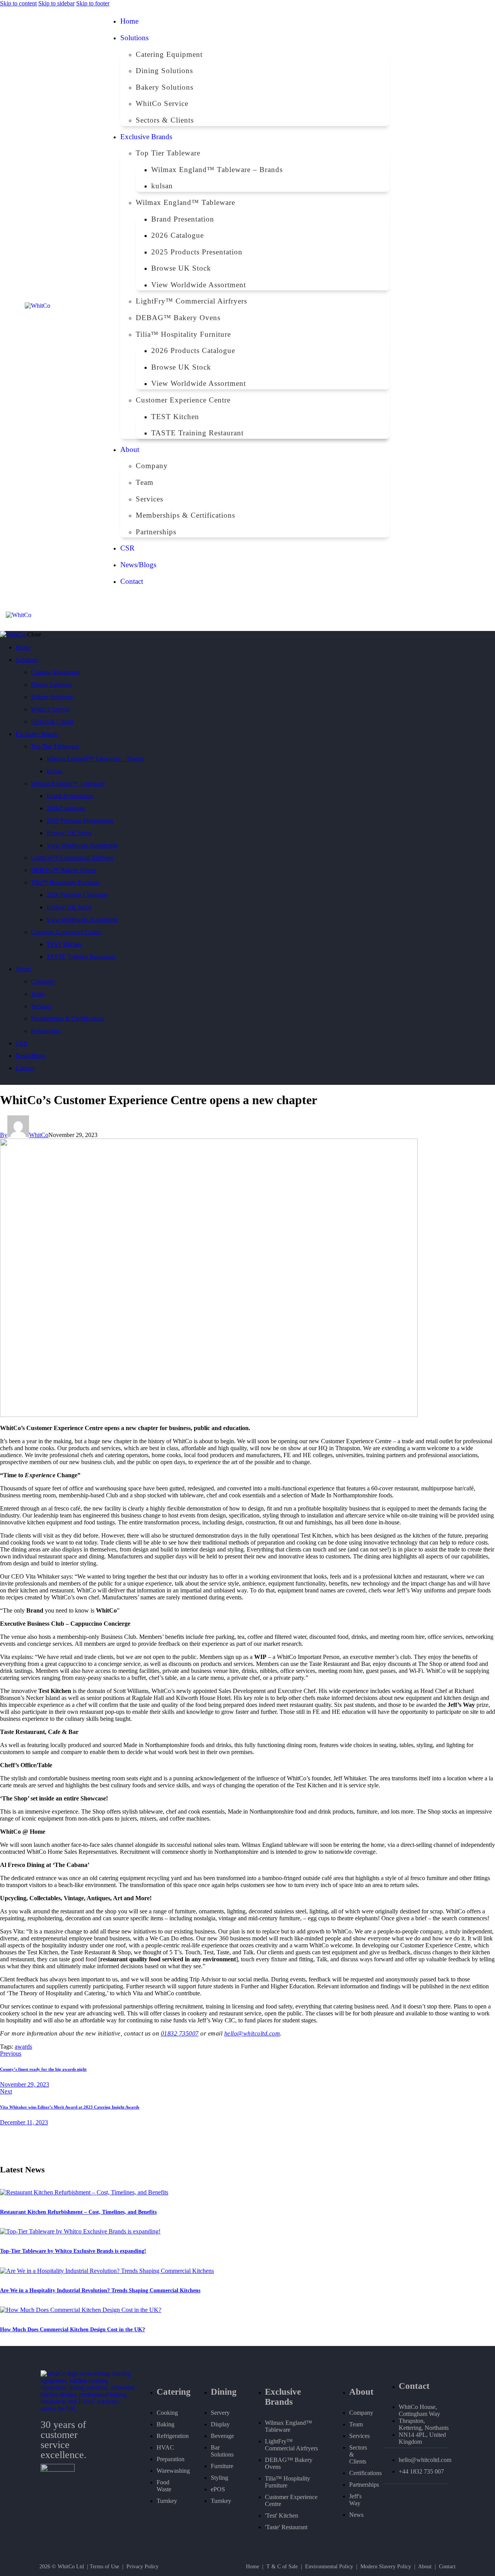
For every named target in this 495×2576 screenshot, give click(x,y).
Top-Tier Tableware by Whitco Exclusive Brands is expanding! (73, 2251)
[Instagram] (452, 303)
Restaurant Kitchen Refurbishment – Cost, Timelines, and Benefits (78, 2212)
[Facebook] (441, 303)
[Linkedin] (430, 303)
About (425, 2567)
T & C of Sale (282, 2567)
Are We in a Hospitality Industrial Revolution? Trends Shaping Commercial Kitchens (100, 2290)
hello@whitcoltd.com (252, 2033)
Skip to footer (93, 3)
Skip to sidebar (56, 3)
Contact (447, 2567)
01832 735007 (180, 2033)
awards (23, 2047)
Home (253, 2567)
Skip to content (18, 3)
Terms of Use (104, 2567)
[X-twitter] (463, 303)
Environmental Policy (329, 2567)
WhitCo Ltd (71, 2567)
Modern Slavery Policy (386, 2567)
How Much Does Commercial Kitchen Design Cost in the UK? (73, 2330)
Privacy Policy (143, 2567)
